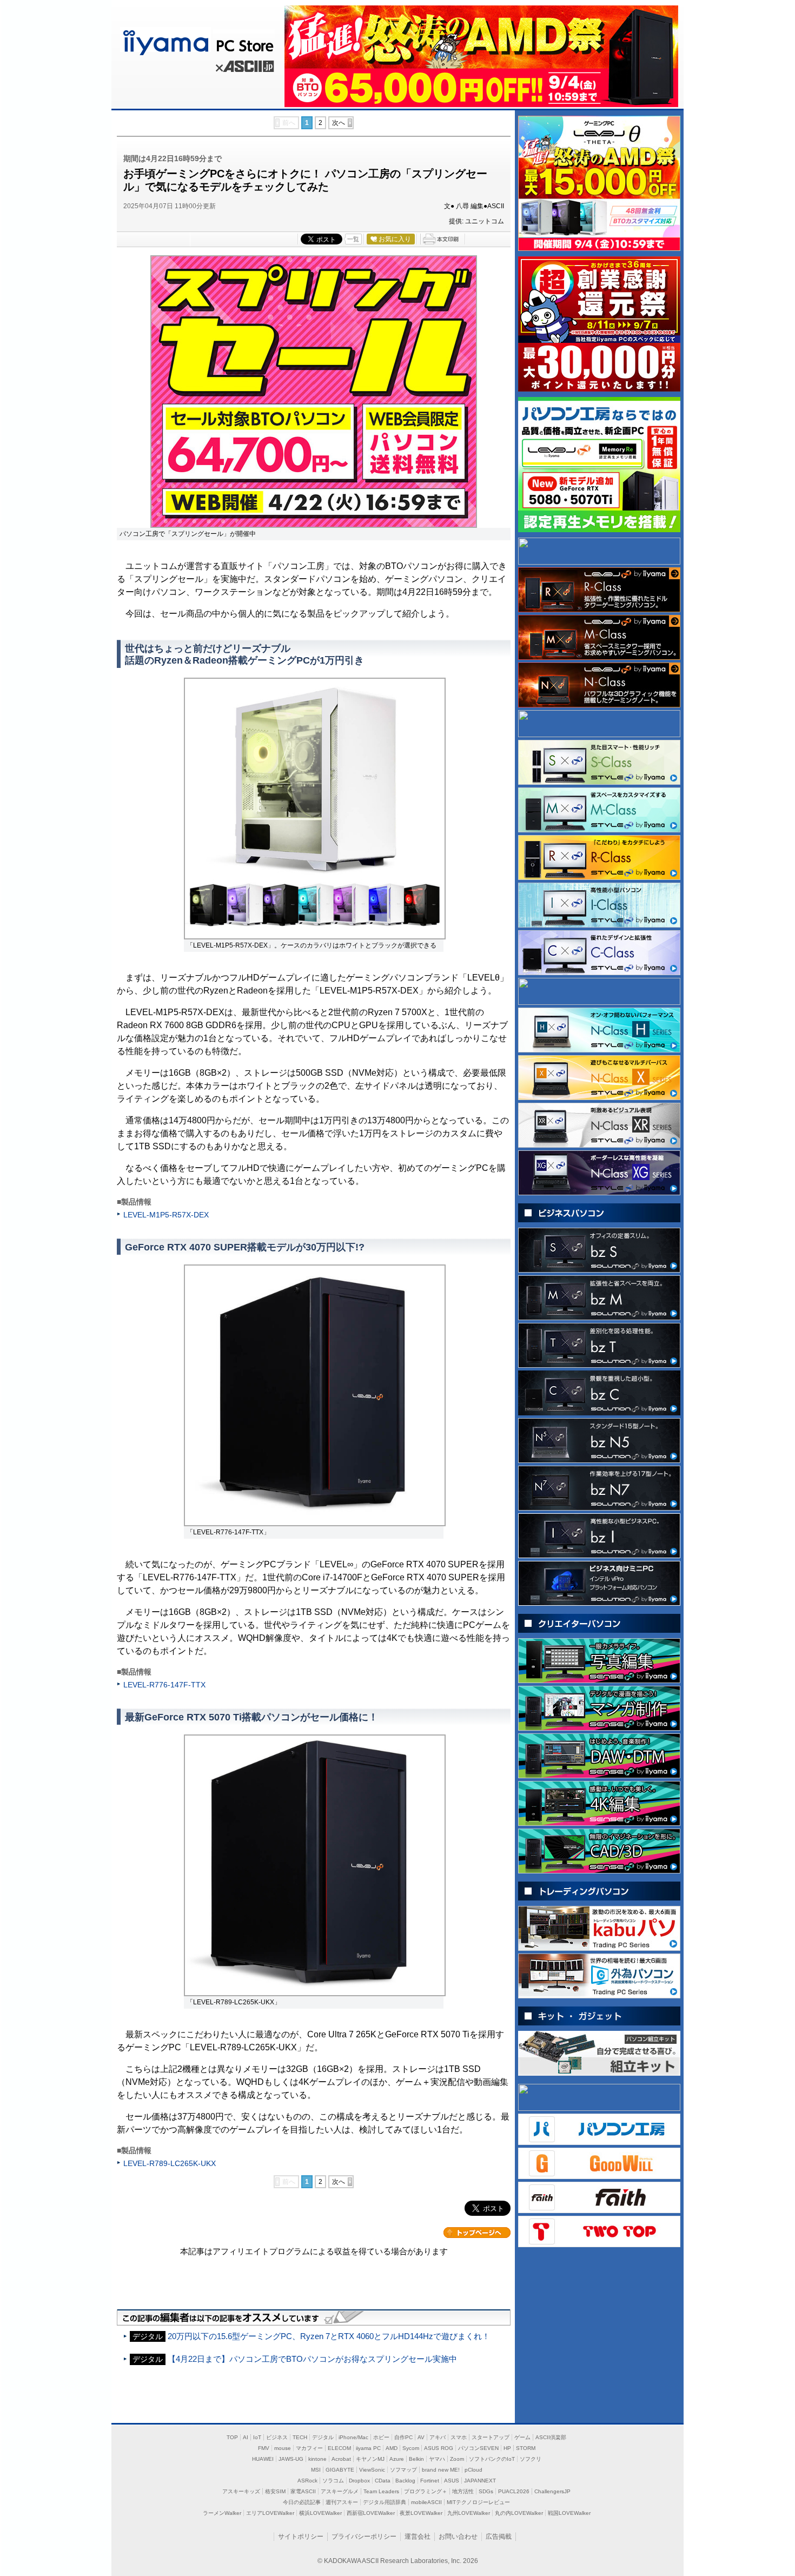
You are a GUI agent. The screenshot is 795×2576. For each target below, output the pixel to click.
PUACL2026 (514, 2491)
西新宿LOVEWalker (371, 2513)
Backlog (405, 2481)
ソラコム (333, 2481)
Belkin (416, 2459)
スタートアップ (491, 2437)
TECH (300, 2437)
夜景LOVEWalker (421, 2513)
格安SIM (275, 2491)
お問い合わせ (458, 2537)
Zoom (457, 2459)
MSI (316, 2470)
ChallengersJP (552, 2491)
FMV (264, 2448)
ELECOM (339, 2448)
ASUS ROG (439, 2448)
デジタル (323, 2437)
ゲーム (522, 2437)
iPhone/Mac (353, 2437)
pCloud (473, 2470)
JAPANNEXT (480, 2481)
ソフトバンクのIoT (492, 2459)
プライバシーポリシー (364, 2537)
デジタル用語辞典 (385, 2502)
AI (246, 2437)
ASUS (452, 2481)
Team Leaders (381, 2491)
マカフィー (309, 2448)
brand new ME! (441, 2470)
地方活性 (463, 2491)
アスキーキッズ (241, 2491)
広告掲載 (499, 2537)
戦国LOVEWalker (569, 2513)
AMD (392, 2448)
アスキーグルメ (340, 2491)
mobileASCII (426, 2502)
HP (507, 2448)
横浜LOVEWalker (320, 2513)
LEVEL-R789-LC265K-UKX (170, 2163)
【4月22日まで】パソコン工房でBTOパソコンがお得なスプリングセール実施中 (312, 2359)
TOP (232, 2437)
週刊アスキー (342, 2502)
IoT (257, 2437)
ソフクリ (531, 2459)
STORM (526, 2448)
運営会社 (418, 2537)
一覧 (353, 239)
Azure (397, 2459)
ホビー (381, 2437)
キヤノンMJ (370, 2459)
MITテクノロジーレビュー (478, 2502)
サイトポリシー (301, 2537)
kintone (317, 2459)
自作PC (403, 2437)
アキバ (438, 2437)
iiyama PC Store (196, 41)
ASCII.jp (243, 68)
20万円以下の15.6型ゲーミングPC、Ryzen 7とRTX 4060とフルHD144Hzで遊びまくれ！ (329, 2336)
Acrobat (341, 2459)
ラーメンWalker (222, 2513)
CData (383, 2481)
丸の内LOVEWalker (519, 2513)
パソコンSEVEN (478, 2448)
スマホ (459, 2437)
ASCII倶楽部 (551, 2437)
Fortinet (430, 2481)
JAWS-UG (291, 2459)
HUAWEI (263, 2459)
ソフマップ (403, 2470)
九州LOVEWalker (469, 2513)
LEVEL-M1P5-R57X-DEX (166, 1215)
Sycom (411, 2448)
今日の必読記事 (302, 2502)
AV (421, 2437)
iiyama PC (368, 2448)
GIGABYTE (340, 2470)
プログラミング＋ (426, 2491)
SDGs (486, 2491)
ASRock (307, 2481)
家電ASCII (303, 2491)
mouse (283, 2448)
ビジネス (277, 2437)
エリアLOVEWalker (270, 2513)
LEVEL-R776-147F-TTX (164, 1685)
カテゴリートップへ (477, 2233)
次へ (339, 123)
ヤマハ (437, 2459)
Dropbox (359, 2481)
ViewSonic (372, 2470)
